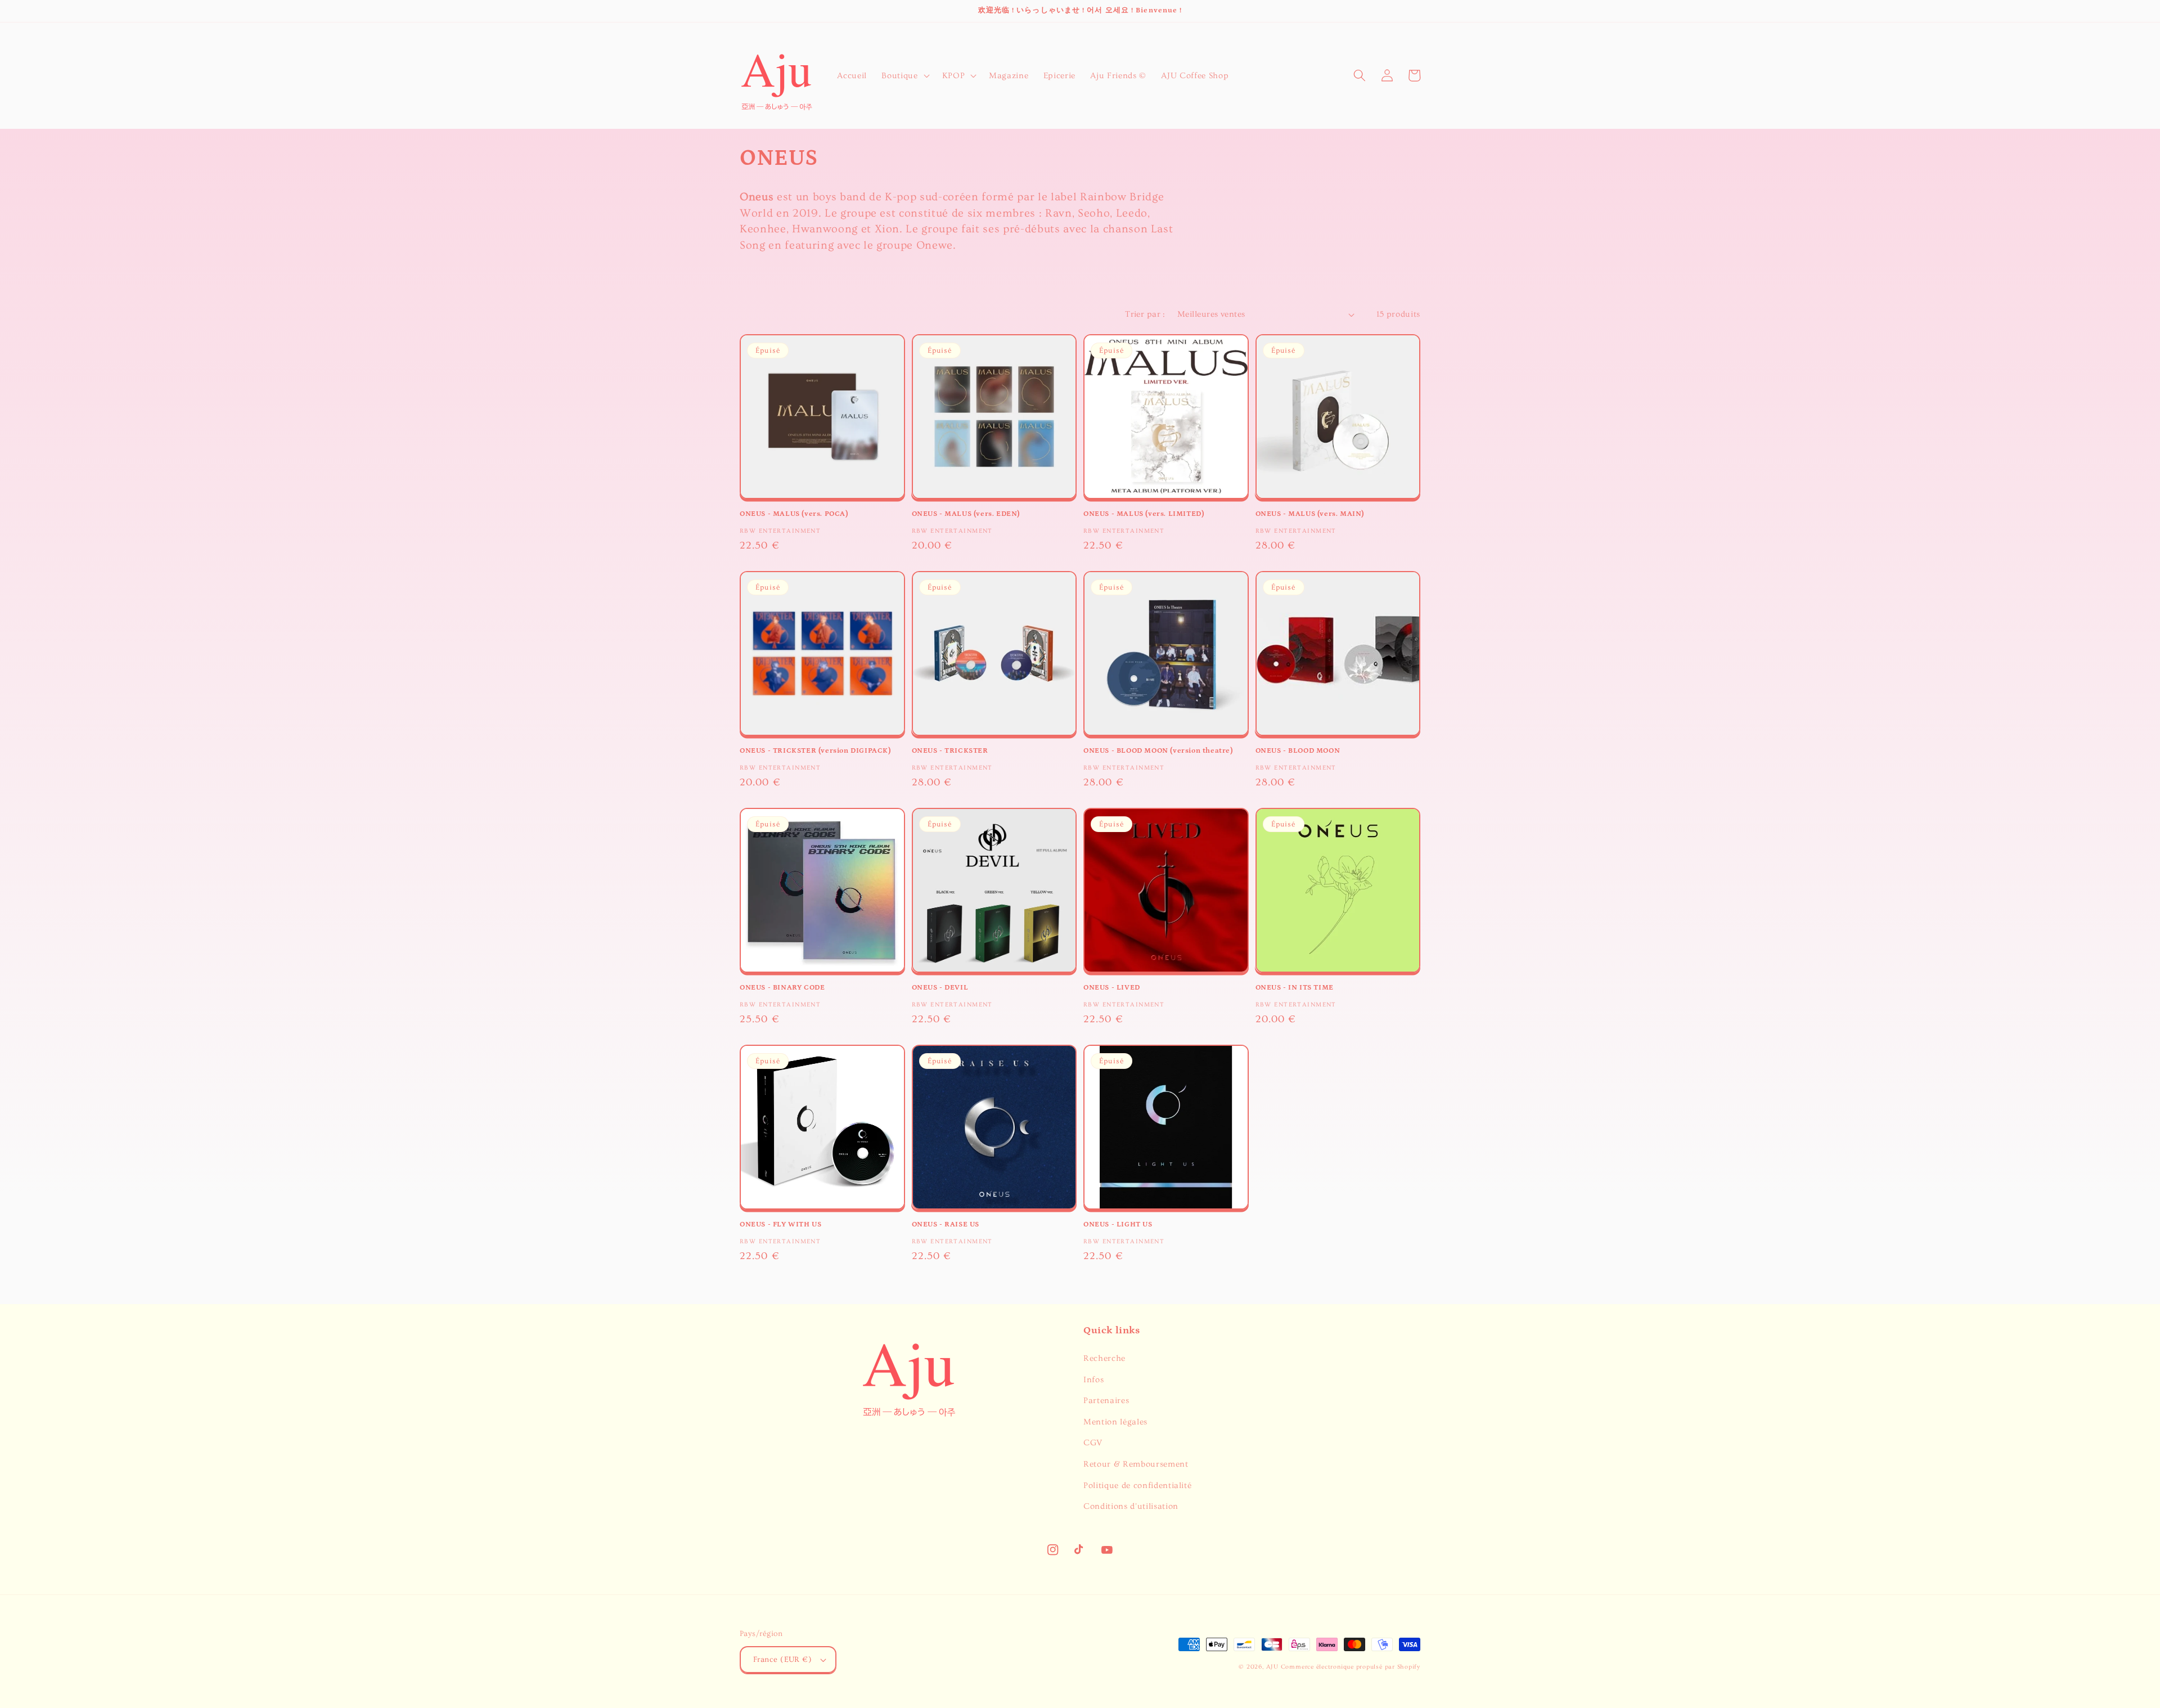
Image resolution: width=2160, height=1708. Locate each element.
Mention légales (1115, 1422)
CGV (1093, 1443)
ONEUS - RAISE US (946, 1224)
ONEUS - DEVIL (940, 988)
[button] (904, 75)
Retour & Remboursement (1136, 1464)
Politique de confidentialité (1137, 1485)
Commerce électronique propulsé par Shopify (1351, 1667)
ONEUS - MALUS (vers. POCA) (794, 514)
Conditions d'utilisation (1131, 1506)
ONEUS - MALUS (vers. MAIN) (1310, 514)
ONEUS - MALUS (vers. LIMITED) (1144, 514)
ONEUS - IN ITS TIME (1295, 988)
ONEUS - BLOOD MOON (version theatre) (1158, 751)
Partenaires (1106, 1401)
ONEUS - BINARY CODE (782, 988)
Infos (1093, 1380)
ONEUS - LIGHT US (1118, 1224)
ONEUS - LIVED (1112, 988)
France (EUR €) (782, 1660)
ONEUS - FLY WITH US (780, 1224)
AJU (1272, 1667)
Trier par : (1145, 314)
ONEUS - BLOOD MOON (1298, 751)
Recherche (1104, 1358)
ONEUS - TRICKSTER (950, 751)
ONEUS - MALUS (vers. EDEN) (966, 514)
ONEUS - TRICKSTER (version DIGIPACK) (815, 751)
